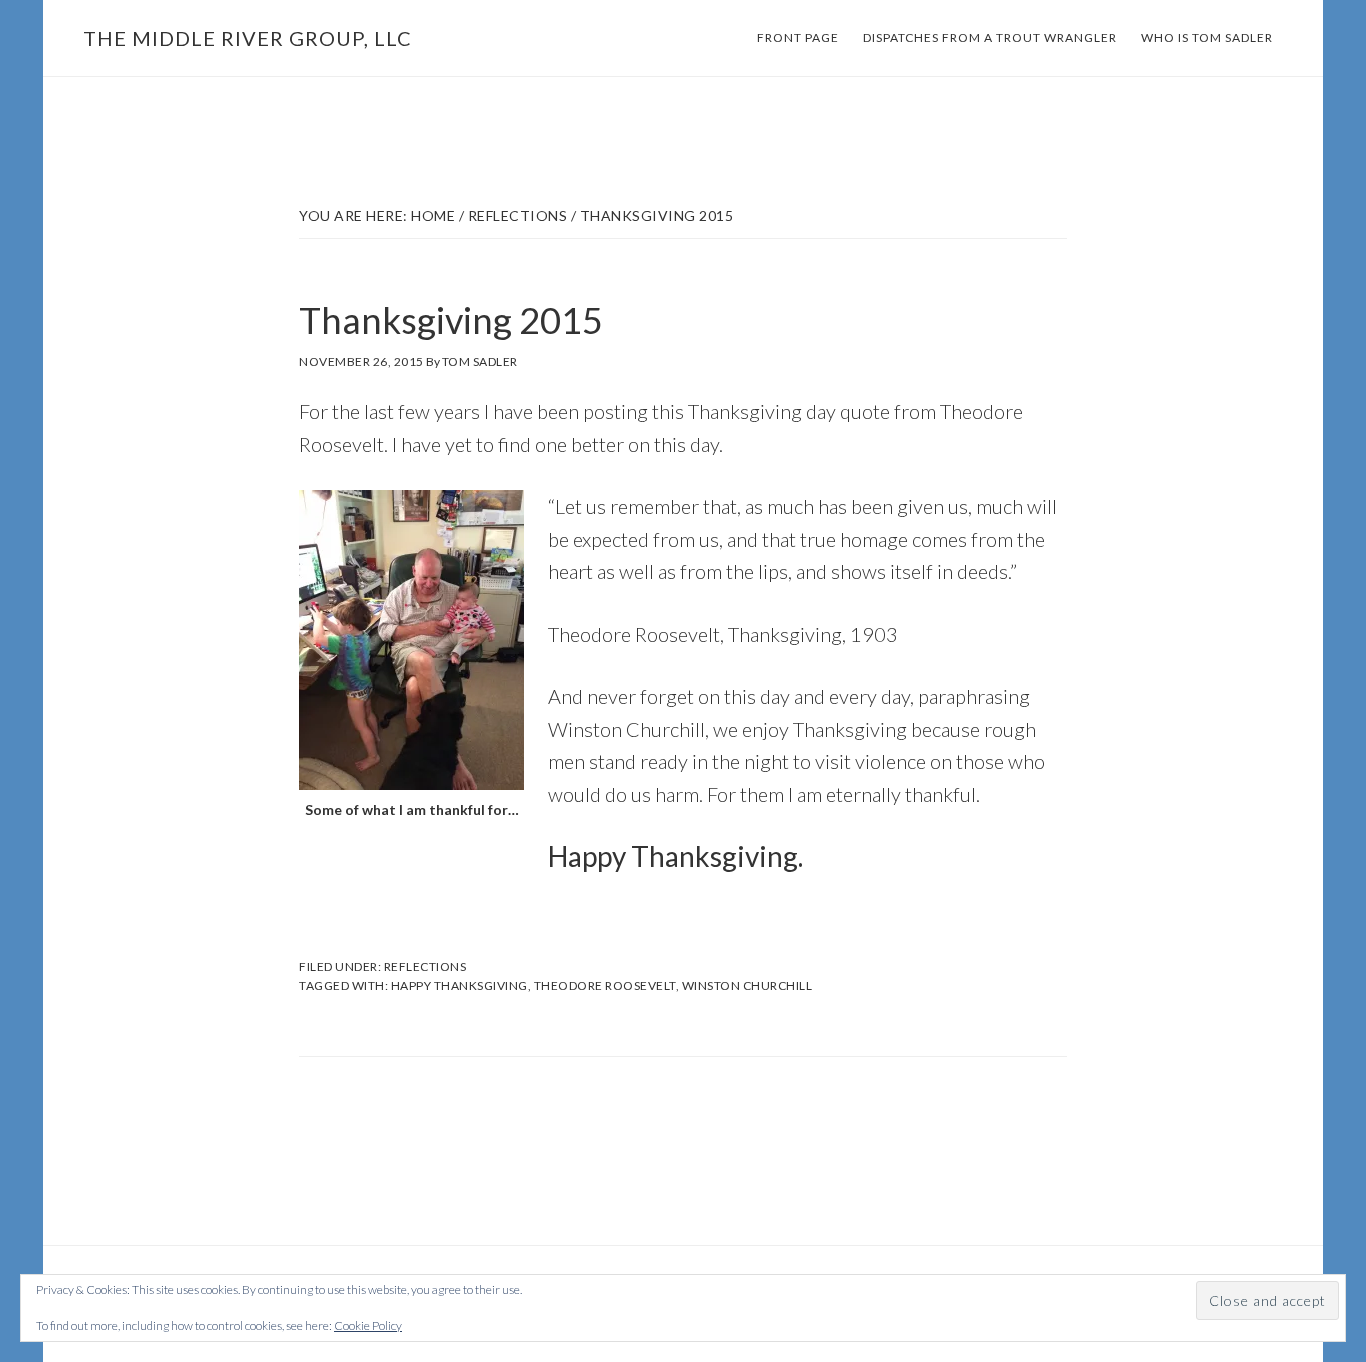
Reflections (425, 966)
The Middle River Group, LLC (247, 38)
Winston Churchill (747, 985)
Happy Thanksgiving (459, 985)
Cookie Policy (368, 1325)
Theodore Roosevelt (605, 985)
